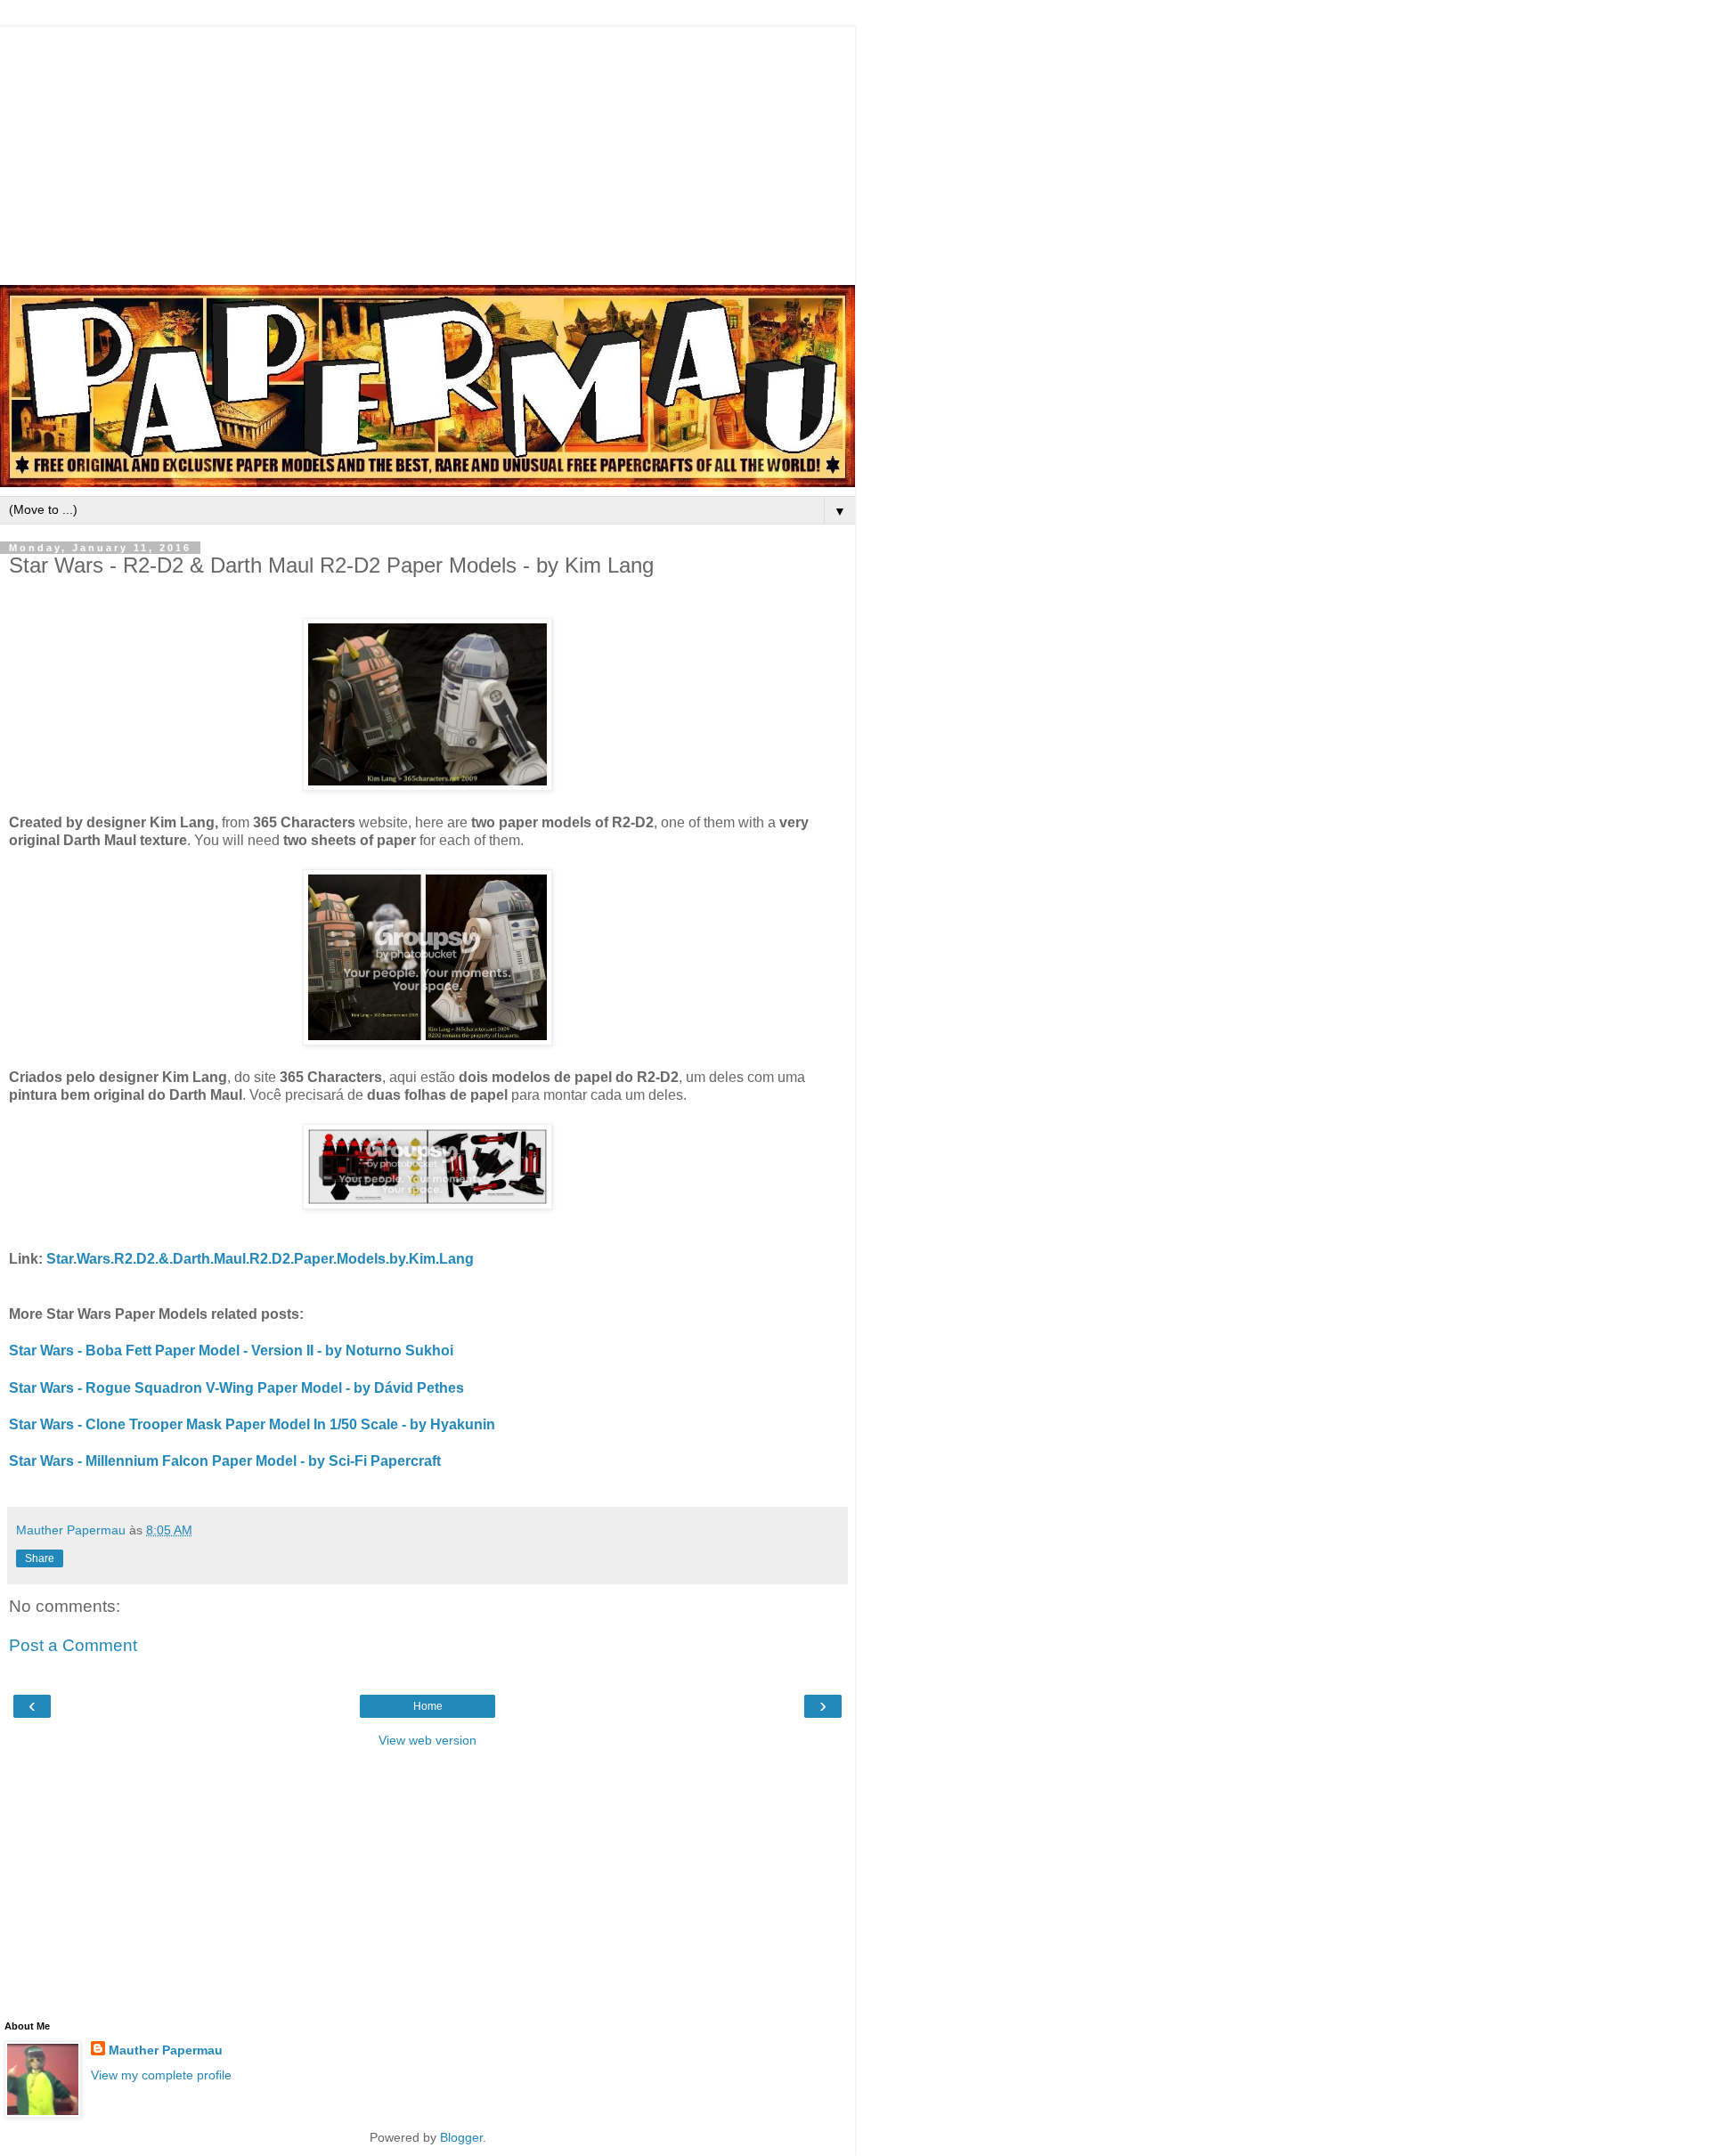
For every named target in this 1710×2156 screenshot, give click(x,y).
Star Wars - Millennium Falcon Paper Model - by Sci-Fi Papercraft (225, 1461)
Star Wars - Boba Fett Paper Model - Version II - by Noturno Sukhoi (231, 1351)
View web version (427, 1740)
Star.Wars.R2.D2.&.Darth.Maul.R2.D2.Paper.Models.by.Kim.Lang (260, 1259)
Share (40, 1558)
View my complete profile (161, 2075)
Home (428, 1706)
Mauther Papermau (166, 2050)
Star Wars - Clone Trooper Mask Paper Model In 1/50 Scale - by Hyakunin (252, 1424)
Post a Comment (73, 1645)
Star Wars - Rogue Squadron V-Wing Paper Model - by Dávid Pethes (236, 1388)
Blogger (461, 2137)
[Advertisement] (427, 151)
